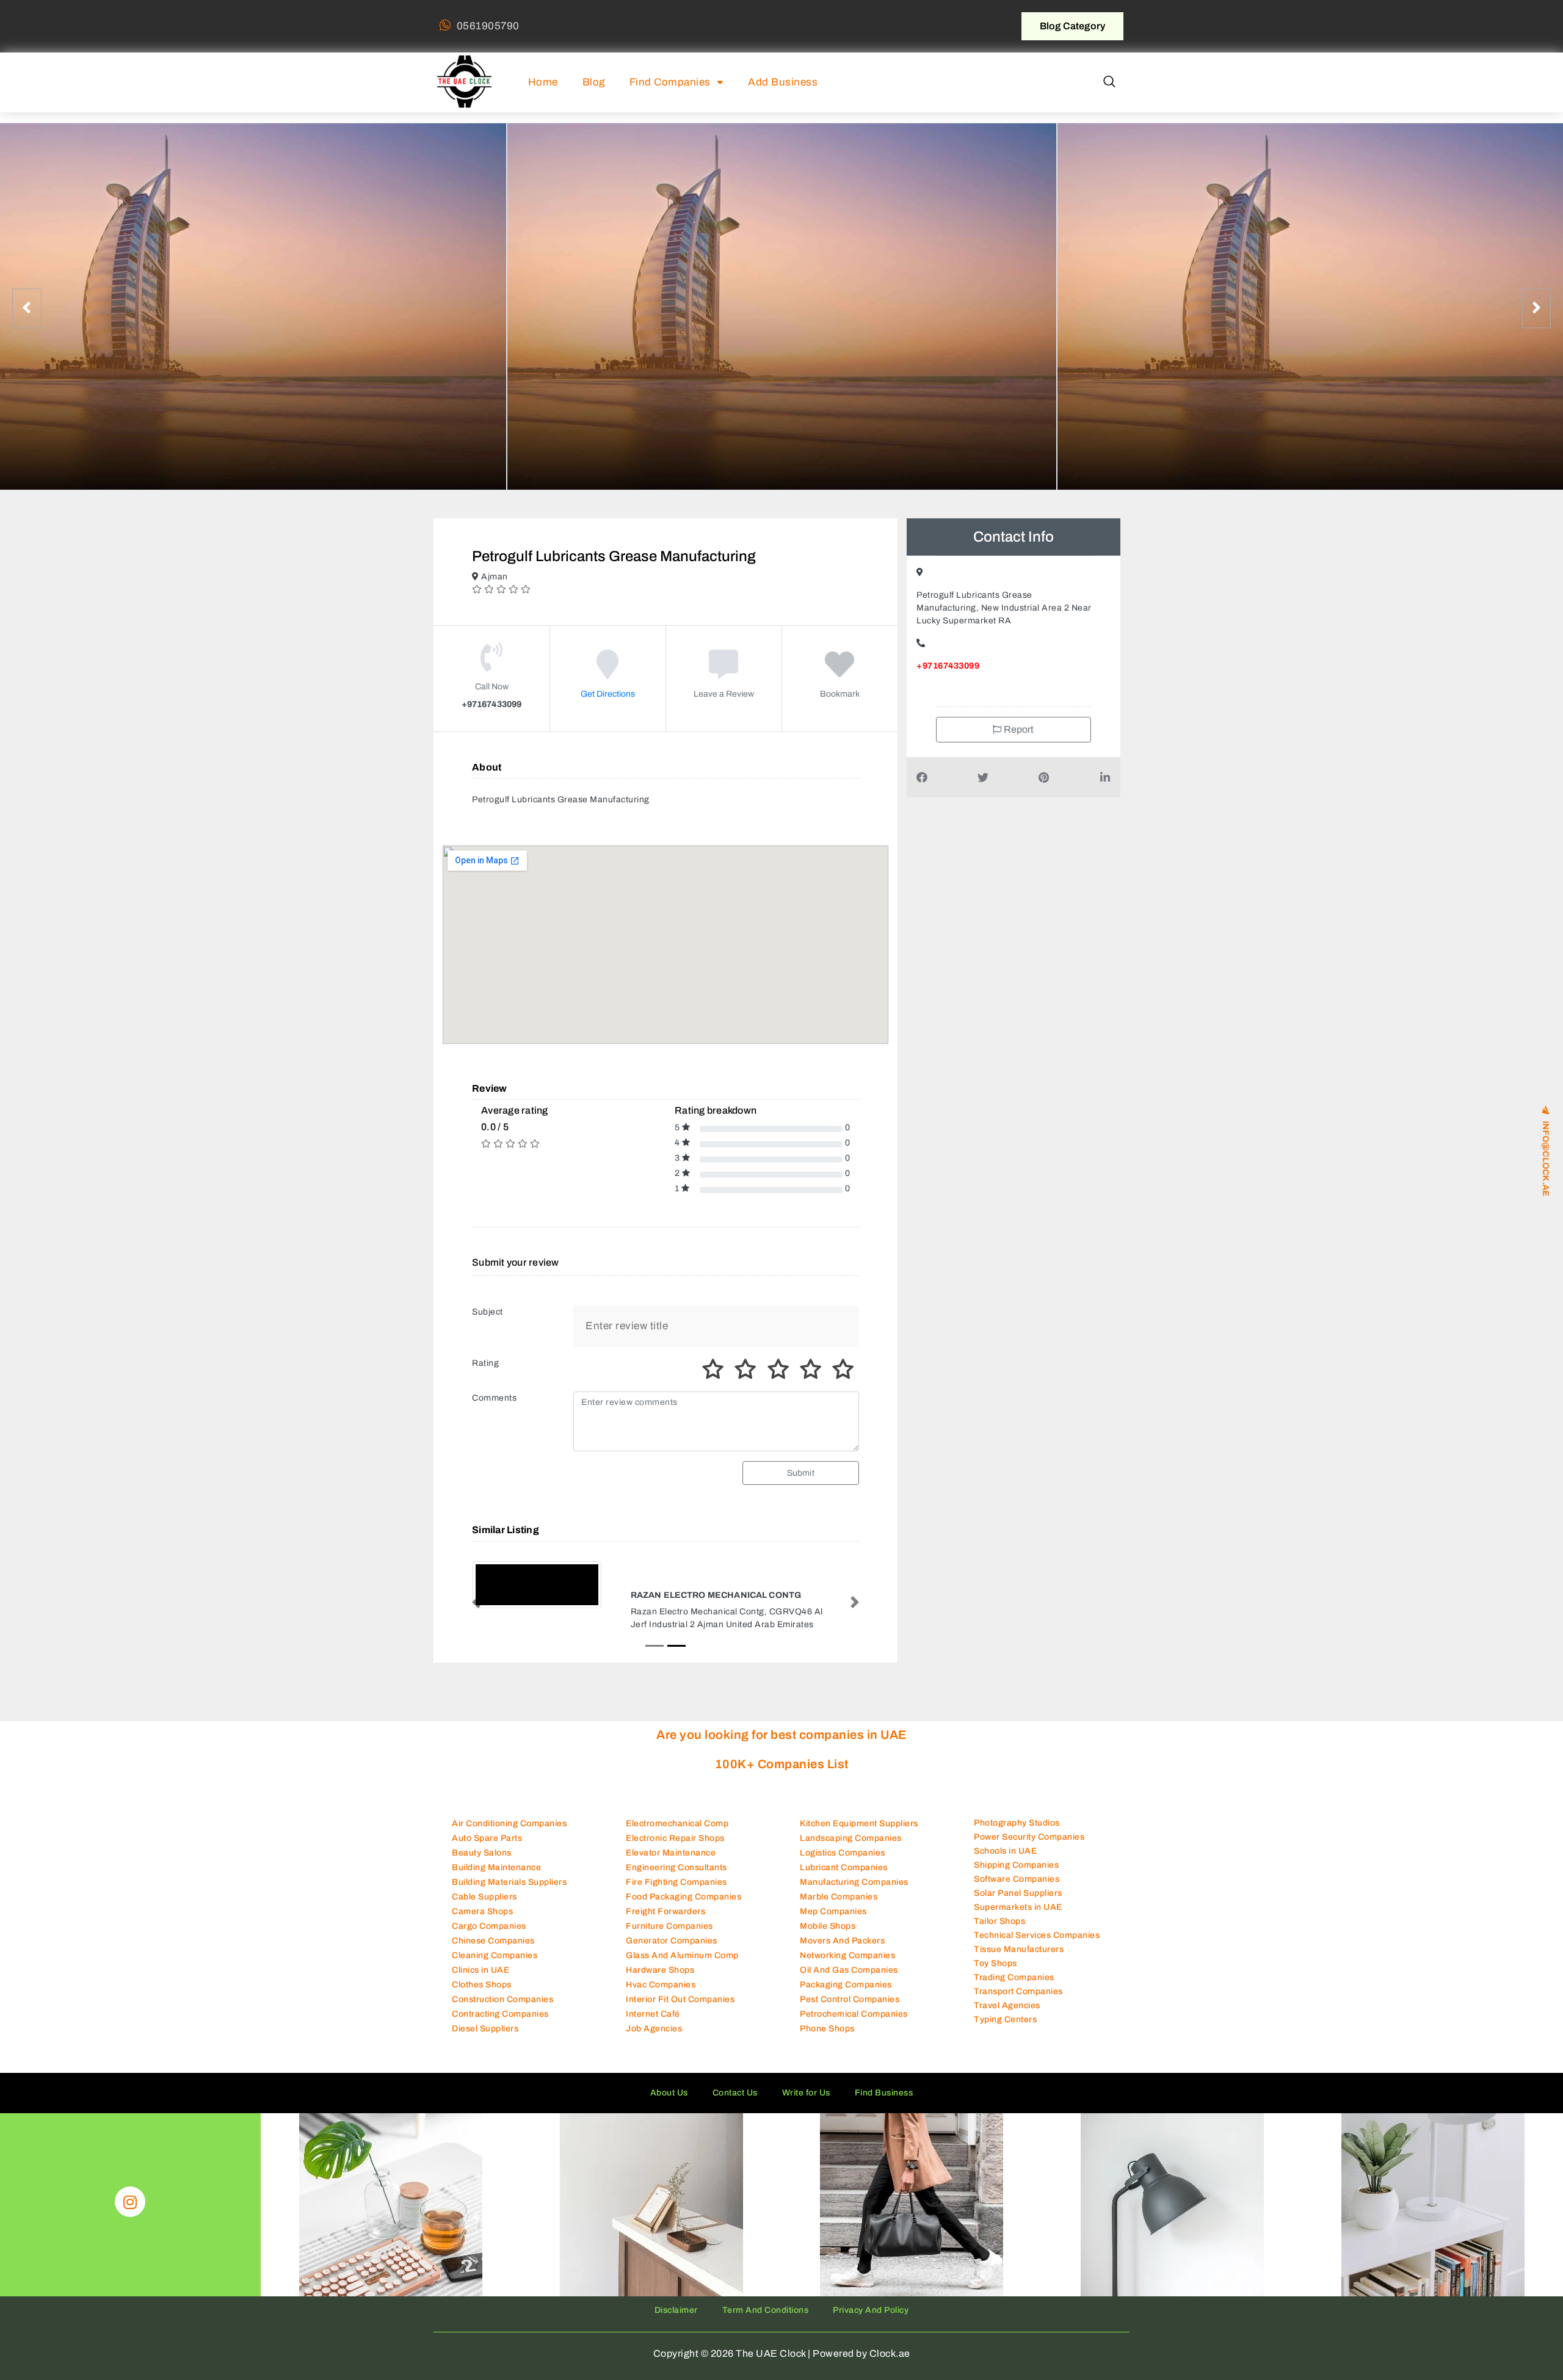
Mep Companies (833, 1922)
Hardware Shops (660, 1981)
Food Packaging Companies (684, 1908)
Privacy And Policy (871, 2321)
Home (543, 82)
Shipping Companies (1016, 1877)
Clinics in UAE (481, 1981)
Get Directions (608, 694)
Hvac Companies (661, 1996)
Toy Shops (995, 1975)
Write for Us (806, 2104)
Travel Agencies (1007, 2017)
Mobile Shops (828, 1937)
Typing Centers (1005, 2031)
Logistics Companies (843, 1864)
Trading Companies (1014, 1989)
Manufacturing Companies (854, 1893)
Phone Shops (827, 2040)
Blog (594, 82)
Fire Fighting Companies (676, 1893)
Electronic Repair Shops (675, 1849)
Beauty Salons (482, 1864)
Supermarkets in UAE (1018, 1919)
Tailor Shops (999, 1933)
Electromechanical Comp (677, 1834)
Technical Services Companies (1037, 1947)
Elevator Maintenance (671, 1864)
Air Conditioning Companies (509, 1834)
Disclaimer (676, 2321)
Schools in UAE (1005, 1863)
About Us (669, 2104)
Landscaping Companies (851, 1849)
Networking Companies (847, 1966)
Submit (801, 1473)
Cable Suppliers (484, 1908)
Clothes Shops (482, 1996)
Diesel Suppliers (485, 2040)
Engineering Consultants (676, 1878)
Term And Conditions (766, 2321)
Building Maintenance (496, 1878)
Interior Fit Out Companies (680, 2010)
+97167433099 (948, 666)
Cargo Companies (489, 1937)
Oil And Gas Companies (849, 1981)
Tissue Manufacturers (1019, 1961)
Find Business (884, 2104)
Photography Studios (1017, 1834)
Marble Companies (839, 1908)
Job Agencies (654, 2040)
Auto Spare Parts (487, 1849)
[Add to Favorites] (840, 673)
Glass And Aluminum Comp (682, 1966)
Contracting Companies (500, 2025)
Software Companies (1017, 1891)
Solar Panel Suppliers (1018, 1905)
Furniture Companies (669, 1937)
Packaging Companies (846, 1996)
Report (1018, 729)
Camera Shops (482, 1922)
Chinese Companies (493, 1952)
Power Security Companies (1029, 1848)
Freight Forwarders (665, 1922)
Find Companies (670, 82)
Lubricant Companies (844, 1878)
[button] (1109, 82)
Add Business (783, 82)
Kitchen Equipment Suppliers (859, 1834)
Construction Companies (502, 2010)
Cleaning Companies (495, 1966)
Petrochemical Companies (854, 2025)
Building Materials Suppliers (509, 1893)
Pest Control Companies (850, 2010)
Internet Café (653, 2025)
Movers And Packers (842, 1952)
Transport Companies (1018, 2003)
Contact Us (735, 2104)
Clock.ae (890, 2364)
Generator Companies (672, 1952)
